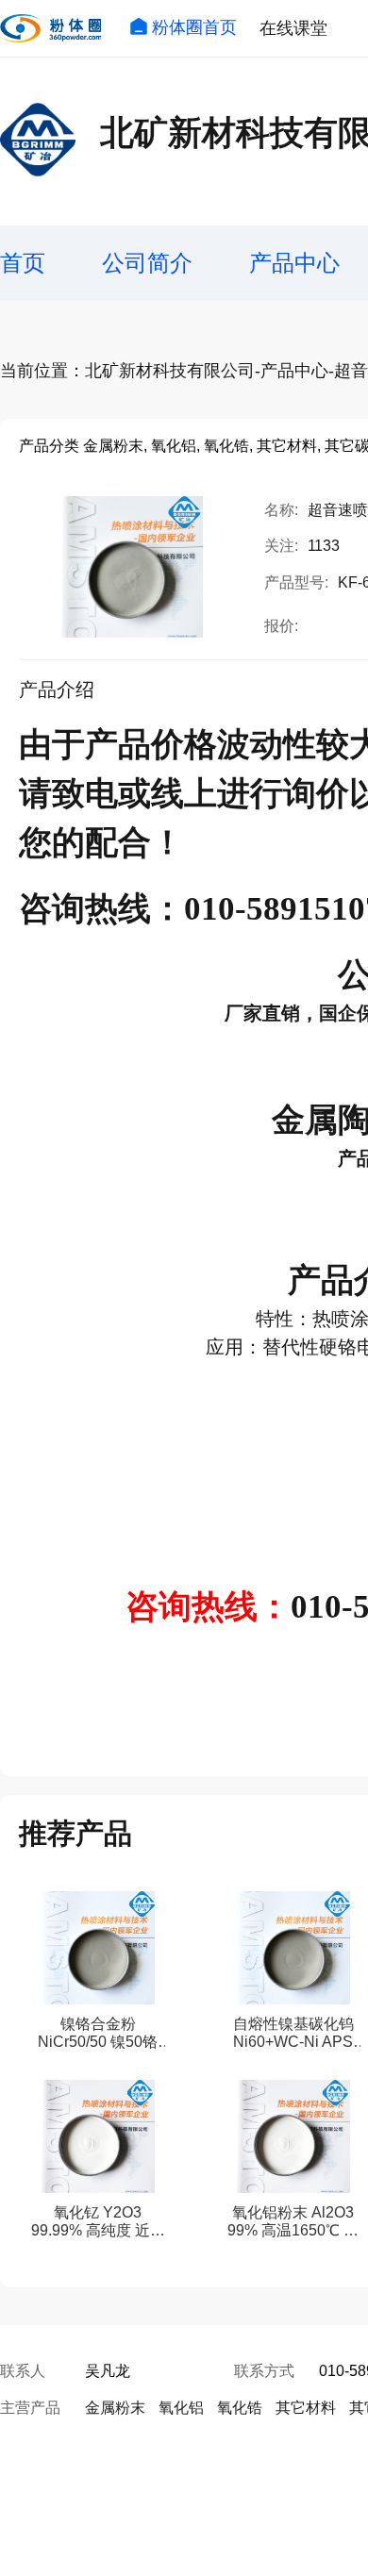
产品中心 (294, 263)
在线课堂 (293, 28)
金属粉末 (115, 2408)
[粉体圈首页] (50, 28)
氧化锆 (240, 2408)
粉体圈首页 (194, 27)
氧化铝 (181, 2408)
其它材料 (306, 2408)
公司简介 (147, 263)
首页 (23, 263)
